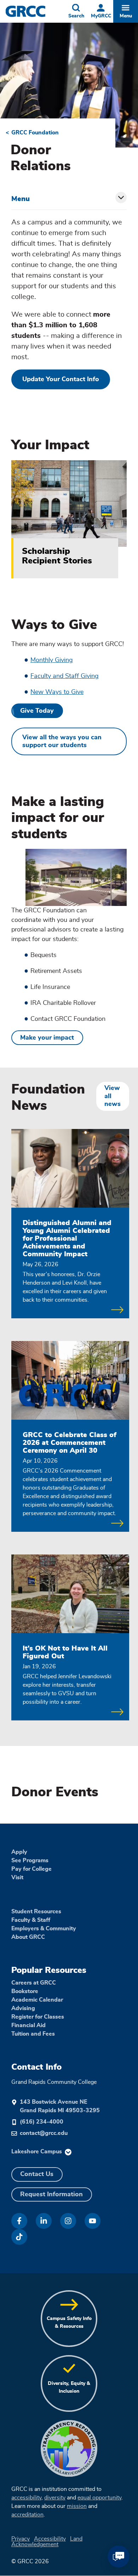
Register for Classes (38, 2017)
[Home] (35, 11)
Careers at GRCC (34, 1983)
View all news (113, 1096)
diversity (55, 2498)
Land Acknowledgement (47, 2542)
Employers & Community (44, 1929)
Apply (19, 1852)
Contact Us (37, 2174)
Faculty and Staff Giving (65, 676)
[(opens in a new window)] (19, 2221)
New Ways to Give (57, 692)
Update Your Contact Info (61, 379)
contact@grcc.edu (44, 2133)
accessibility (26, 2498)
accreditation (27, 2515)
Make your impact (47, 1038)
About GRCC (28, 1937)
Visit (17, 1877)
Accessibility (50, 2539)
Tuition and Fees (33, 2034)
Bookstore (25, 1991)
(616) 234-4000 (42, 2122)
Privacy (21, 2539)
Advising (23, 2008)
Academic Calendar (37, 2000)
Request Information (51, 2194)
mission (77, 2506)
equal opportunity (99, 2498)
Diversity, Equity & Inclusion (69, 2387)
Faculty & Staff (31, 1920)
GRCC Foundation (35, 133)
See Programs (30, 1860)
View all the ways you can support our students (62, 742)
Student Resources (36, 1912)
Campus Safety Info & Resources (69, 2322)
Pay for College (31, 1869)
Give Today (37, 711)
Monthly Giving (52, 660)
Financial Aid (28, 2025)
